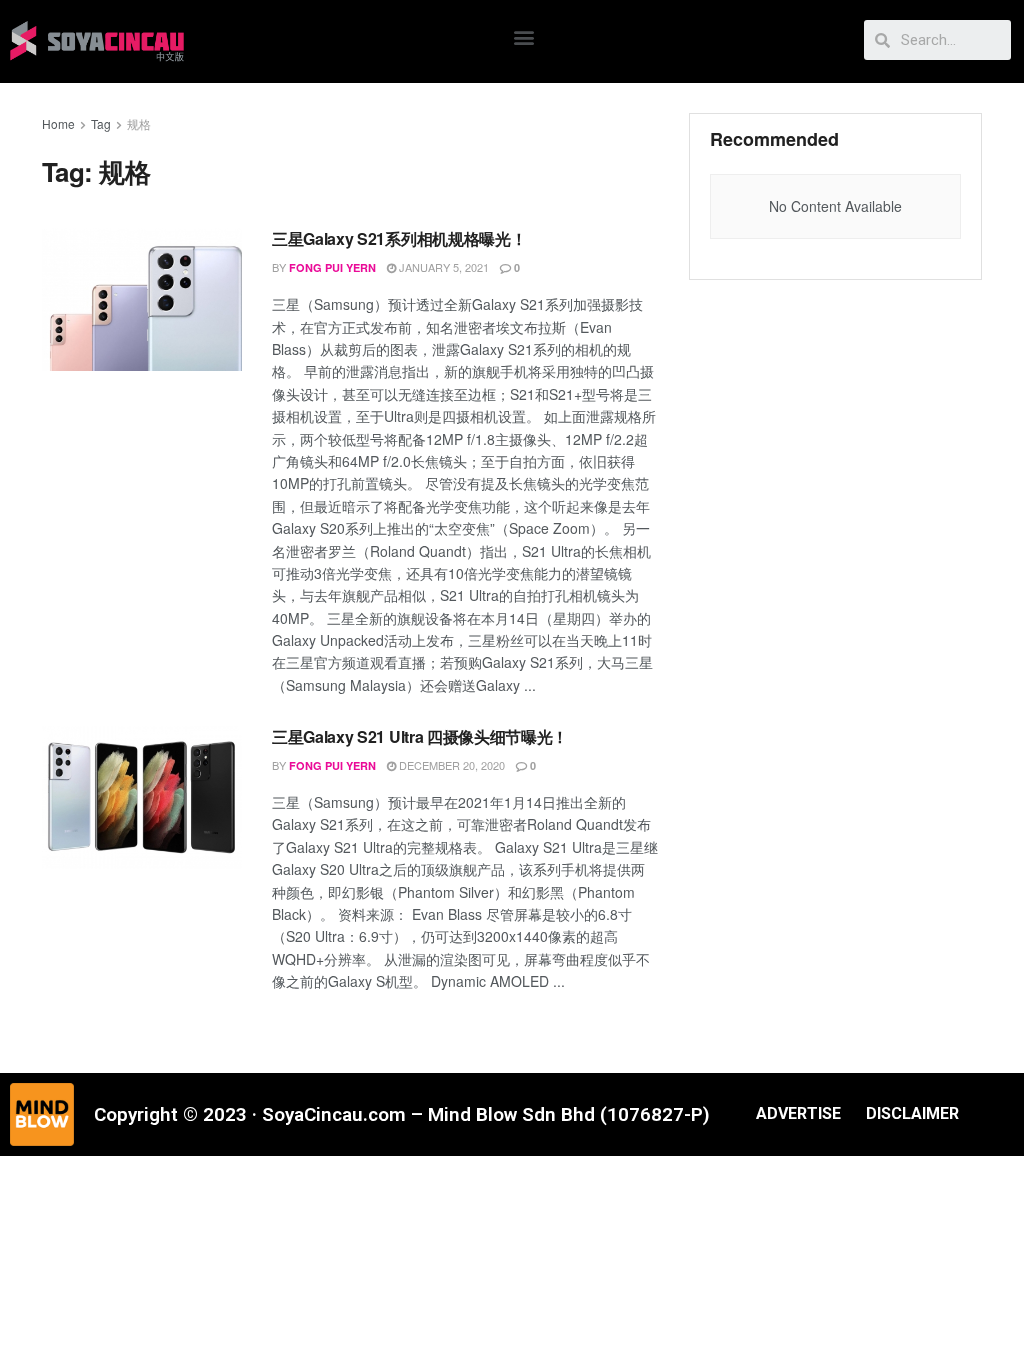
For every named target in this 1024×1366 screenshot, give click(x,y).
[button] (524, 36)
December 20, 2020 (450, 765)
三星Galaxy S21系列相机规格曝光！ (399, 238)
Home (58, 123)
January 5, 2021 (442, 267)
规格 (139, 123)
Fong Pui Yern (332, 267)
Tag (101, 123)
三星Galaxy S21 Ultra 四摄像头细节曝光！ (420, 736)
